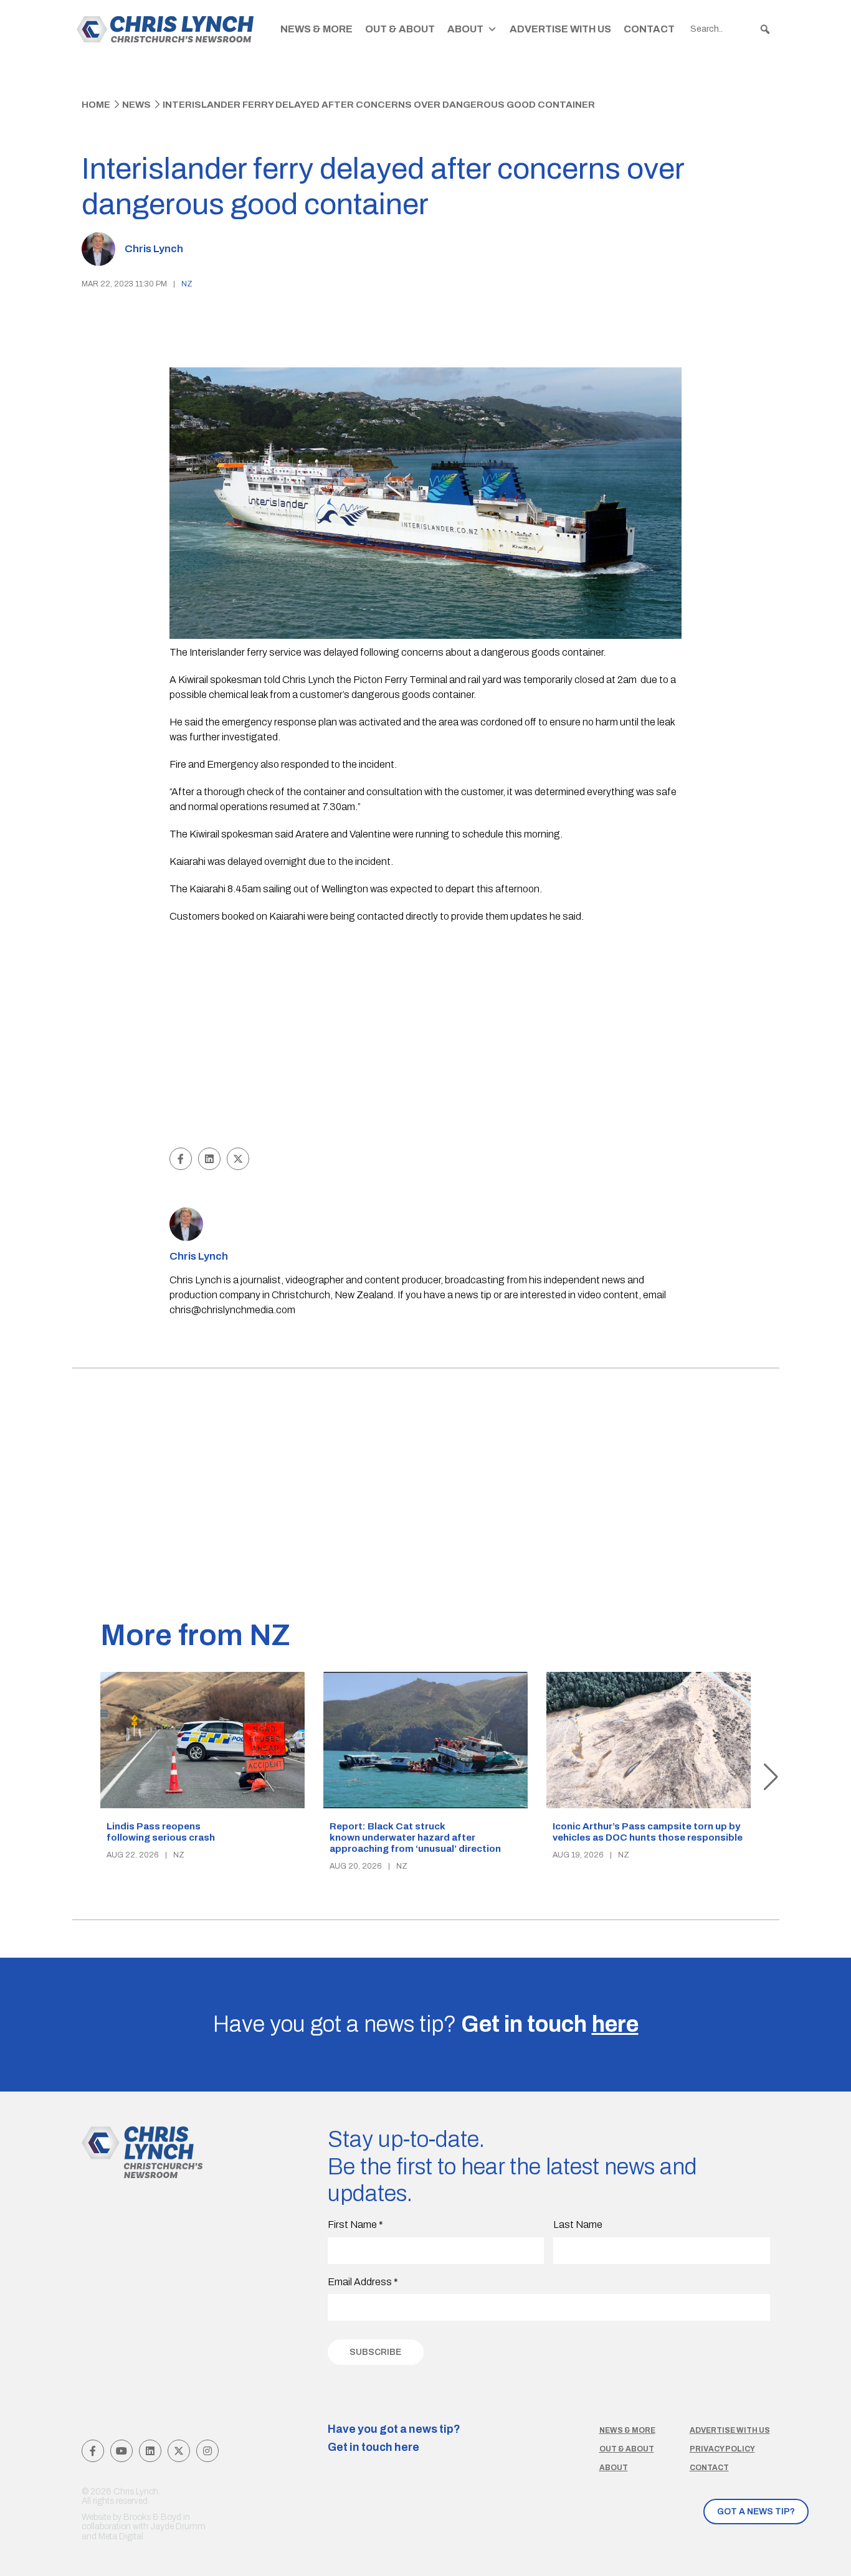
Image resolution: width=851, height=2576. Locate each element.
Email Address (363, 2282)
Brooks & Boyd (152, 2517)
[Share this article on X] (238, 1159)
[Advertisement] (426, 1051)
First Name (355, 2225)
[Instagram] (207, 2451)
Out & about (627, 2449)
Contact (649, 29)
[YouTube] (121, 2451)
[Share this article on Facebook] (181, 1159)
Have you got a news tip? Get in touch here (394, 2438)
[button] (765, 29)
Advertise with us (730, 2430)
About (465, 29)
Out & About (400, 29)
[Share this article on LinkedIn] (209, 1159)
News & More (316, 29)
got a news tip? (756, 2512)
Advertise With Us (560, 29)
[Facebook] (93, 2451)
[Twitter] (179, 2451)
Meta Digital (121, 2536)
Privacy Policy (722, 2449)
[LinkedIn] (150, 2451)
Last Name (578, 2225)
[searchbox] (731, 29)
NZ (187, 284)
